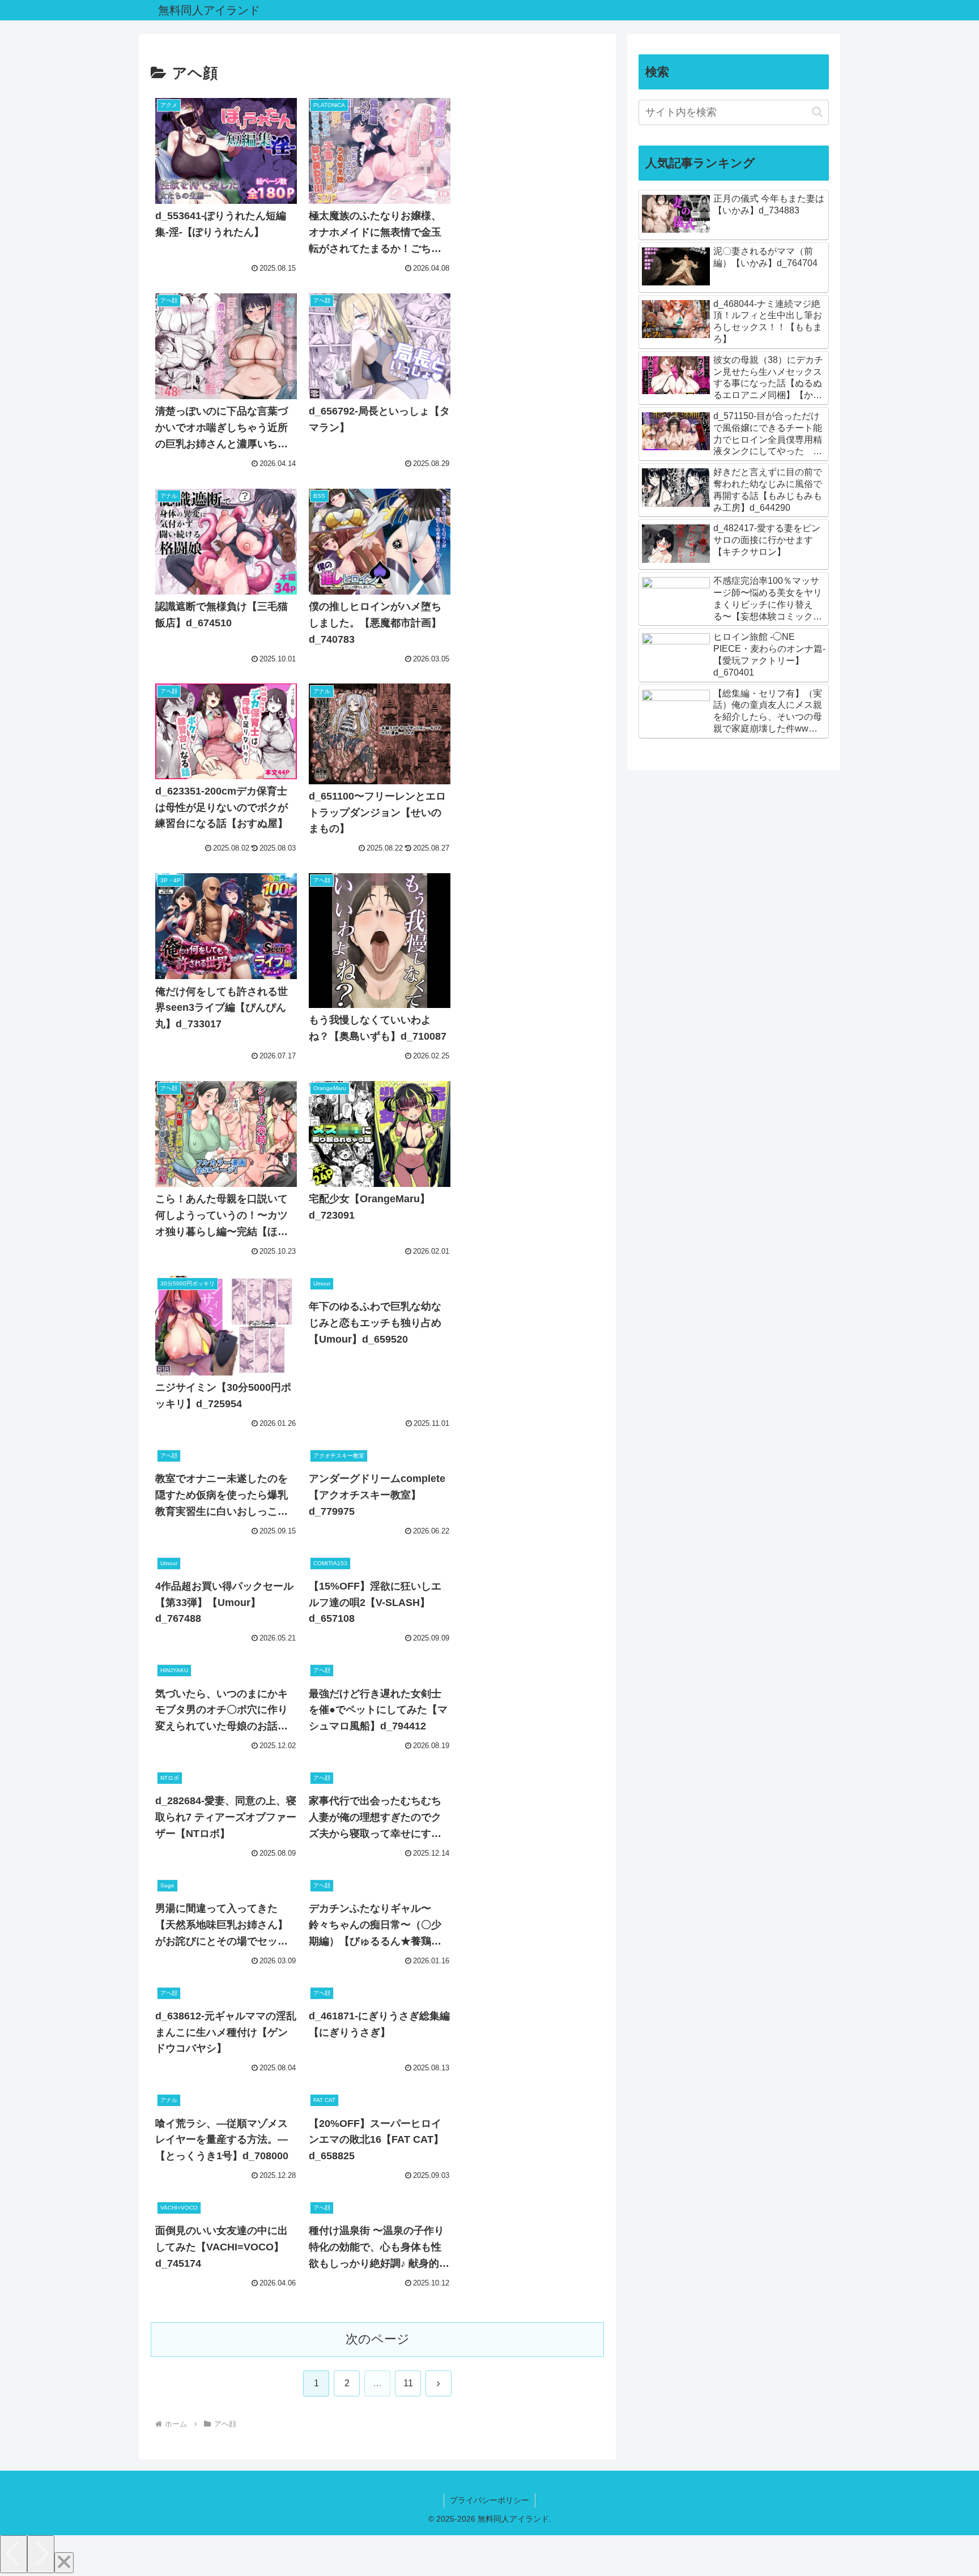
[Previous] (14, 2554)
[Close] (64, 2563)
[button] (817, 112)
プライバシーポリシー (489, 2500)
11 (408, 2383)
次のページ (378, 2339)
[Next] (41, 2554)
